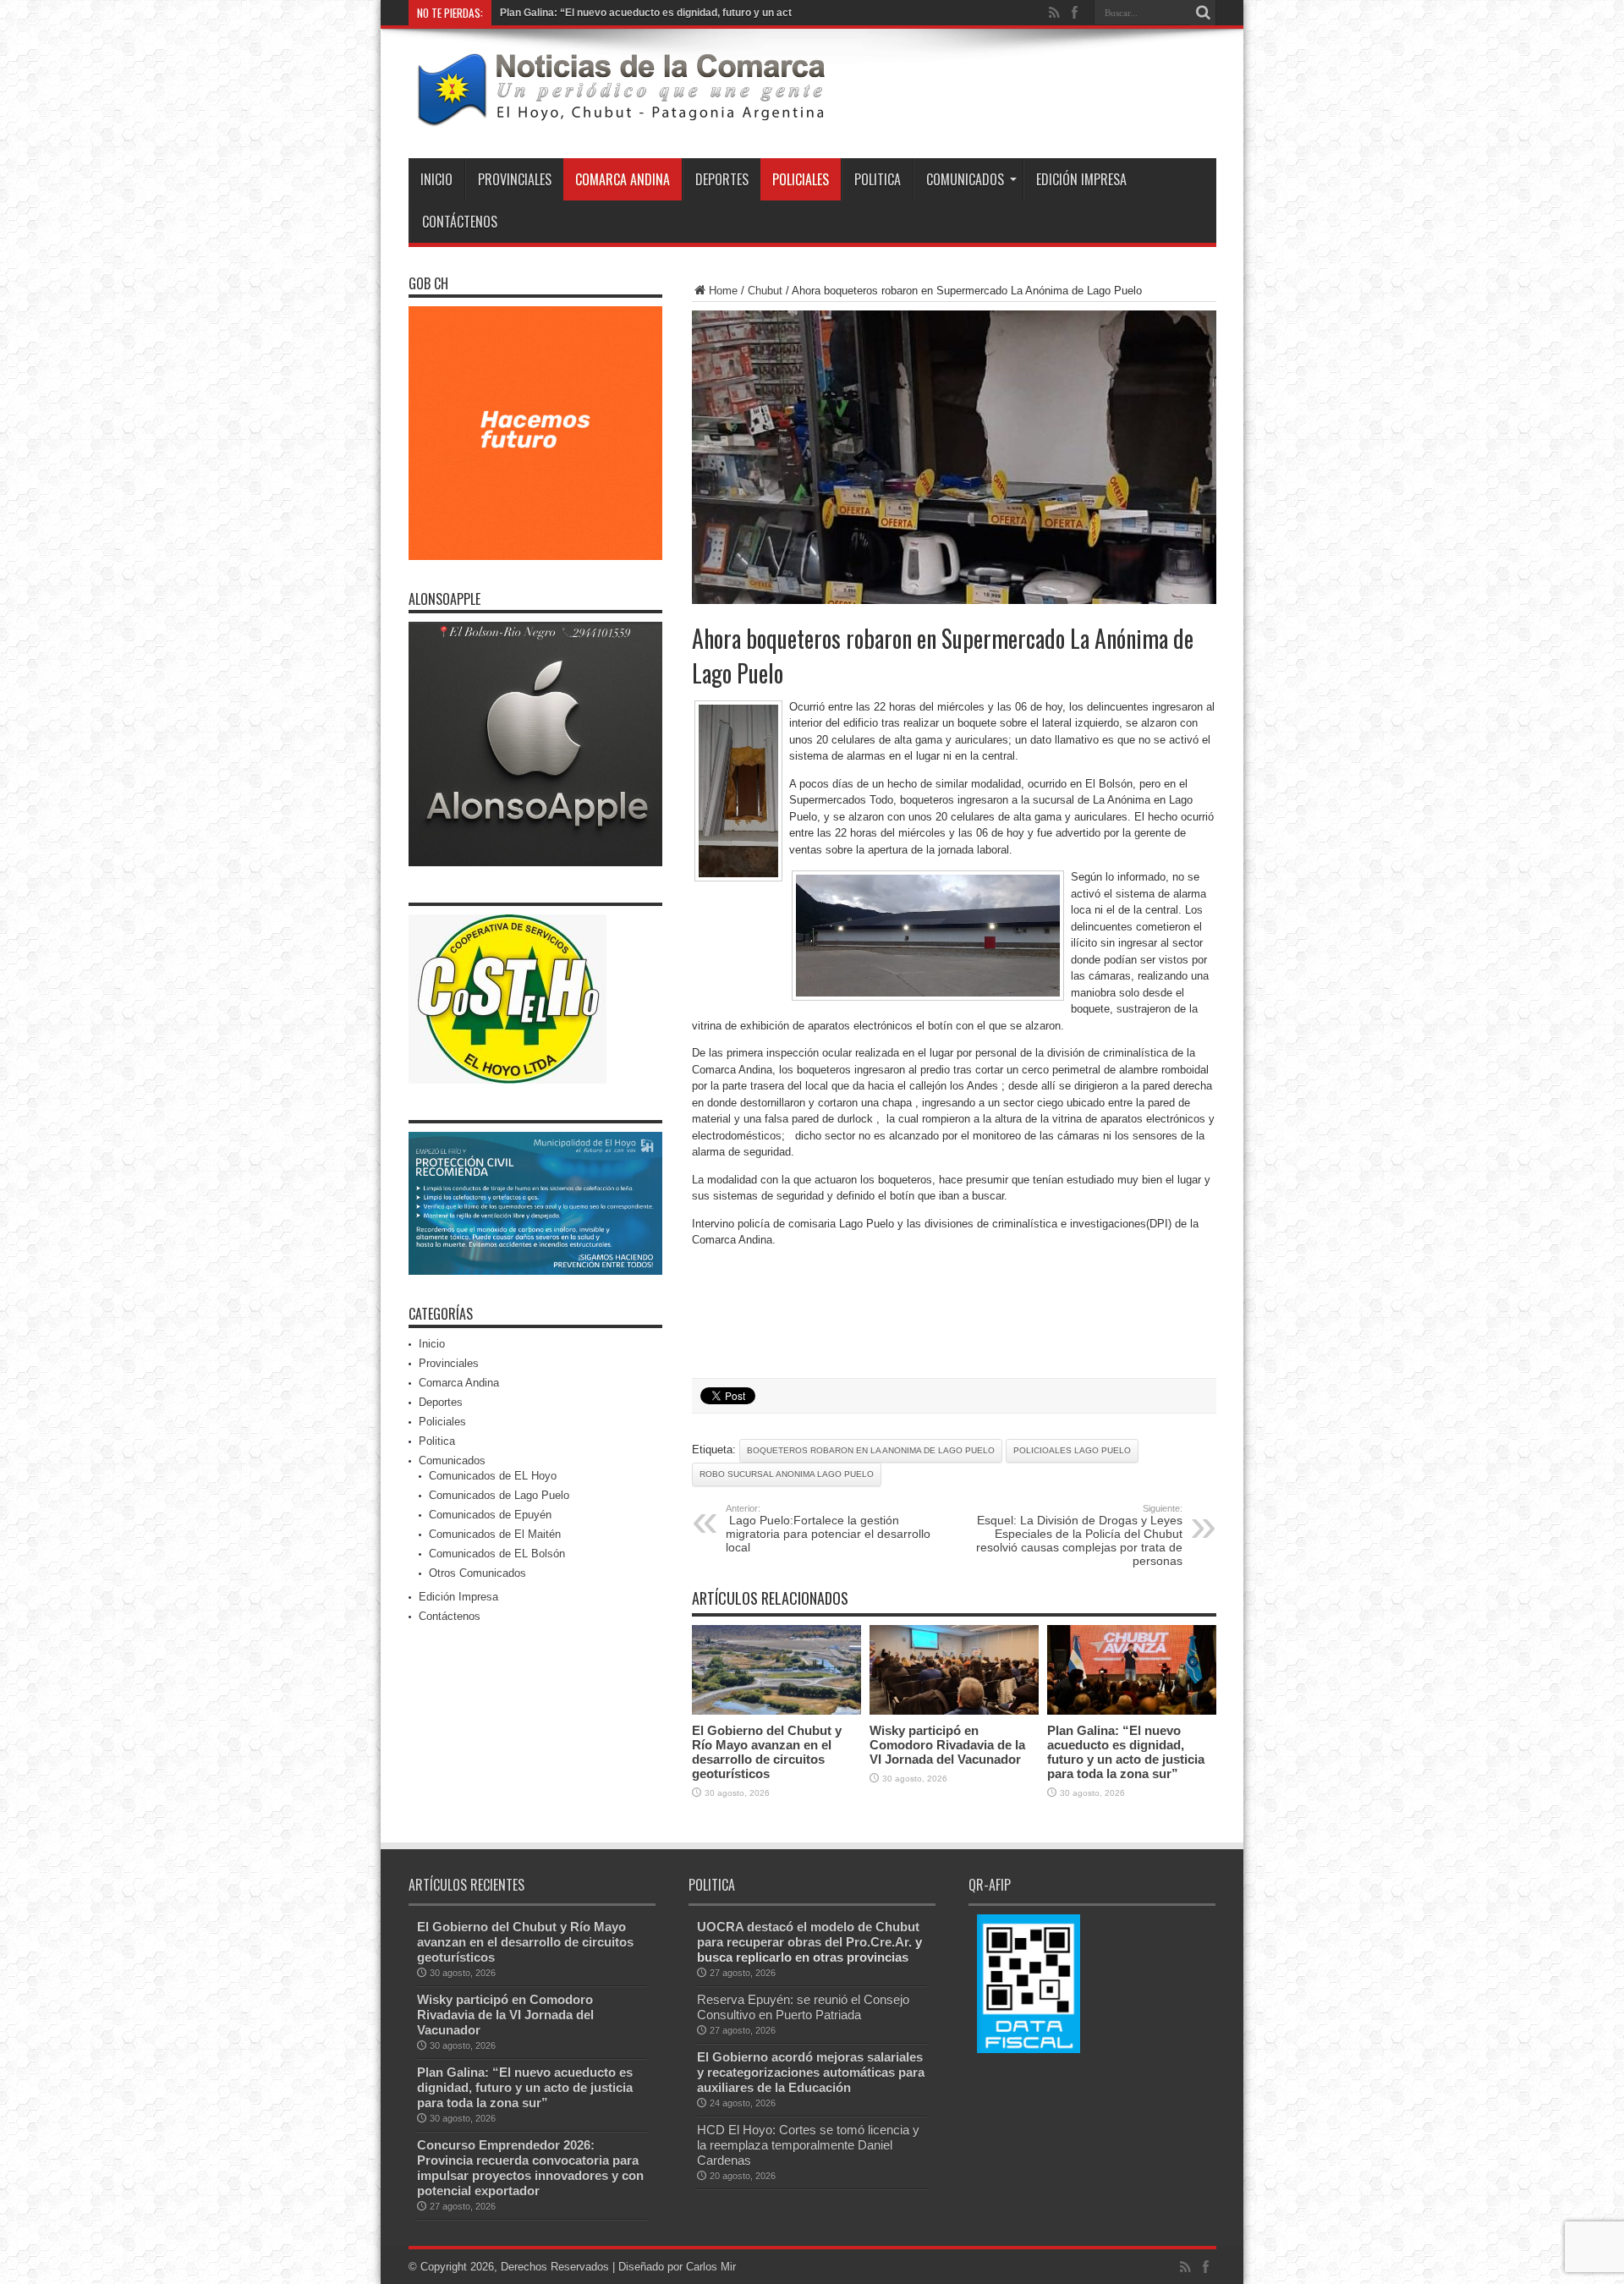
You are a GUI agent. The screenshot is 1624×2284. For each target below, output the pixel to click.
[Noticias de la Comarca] (620, 116)
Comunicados (965, 179)
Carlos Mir (711, 2267)
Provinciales (515, 179)
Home (723, 291)
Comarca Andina (623, 179)
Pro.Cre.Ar (877, 1942)
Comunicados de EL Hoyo (493, 1476)
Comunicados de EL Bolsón (497, 1554)
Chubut (765, 291)
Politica (878, 179)
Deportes (722, 179)
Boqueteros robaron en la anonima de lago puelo (871, 1450)
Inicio (436, 179)
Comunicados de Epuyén (490, 1515)
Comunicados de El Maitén (495, 1534)
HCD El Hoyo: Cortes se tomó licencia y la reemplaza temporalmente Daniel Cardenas (808, 2145)
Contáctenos (460, 222)
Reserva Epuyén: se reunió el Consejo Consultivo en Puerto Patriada (803, 2007)
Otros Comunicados (477, 1573)
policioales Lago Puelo (1072, 1450)
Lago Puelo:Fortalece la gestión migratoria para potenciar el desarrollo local (828, 1529)
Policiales (801, 179)
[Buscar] (1204, 13)
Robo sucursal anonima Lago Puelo (787, 1474)
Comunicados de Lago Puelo (499, 1495)
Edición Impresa (1081, 179)
